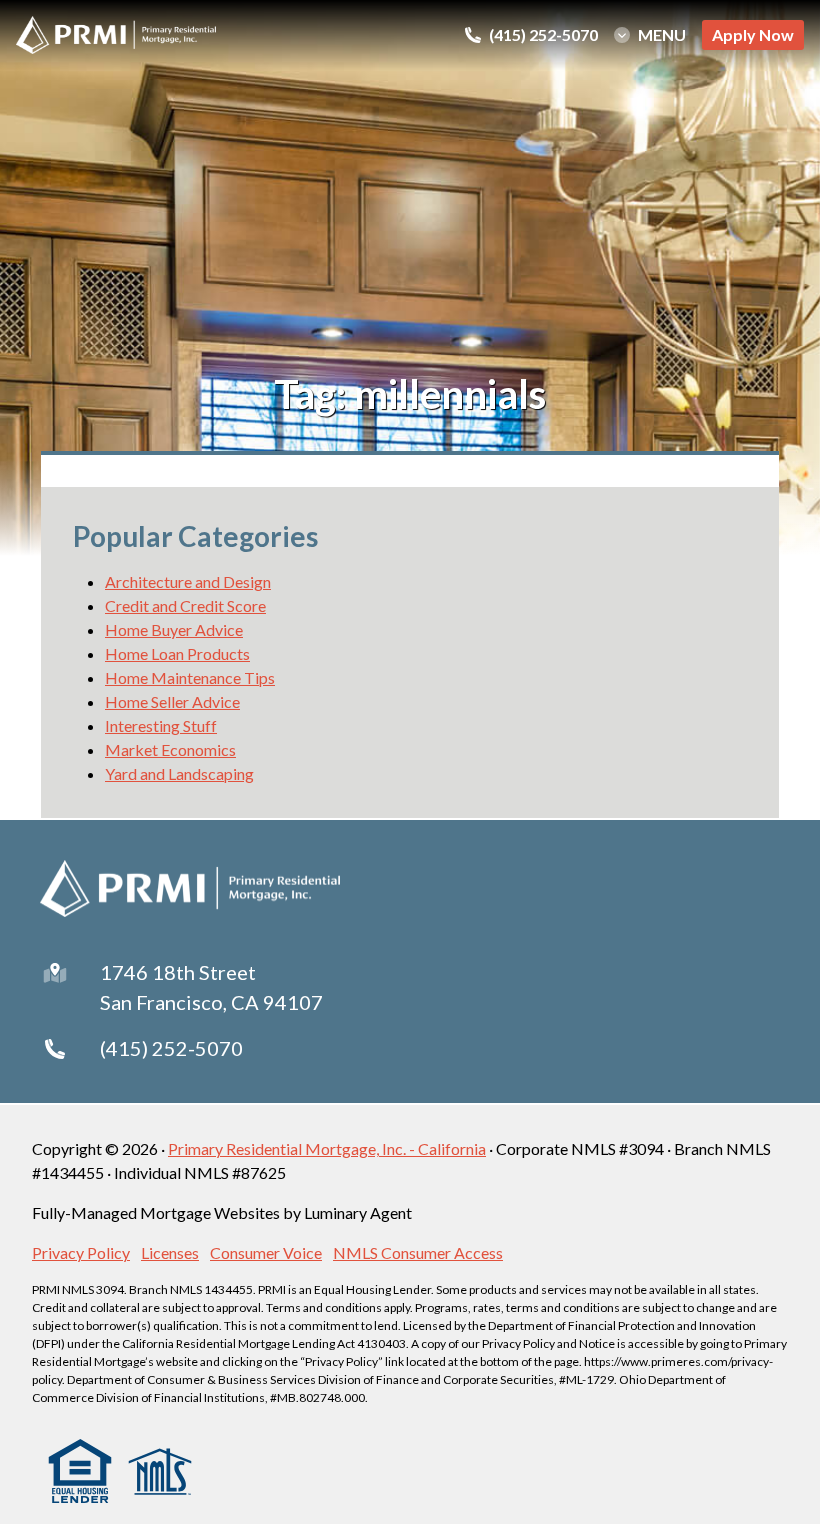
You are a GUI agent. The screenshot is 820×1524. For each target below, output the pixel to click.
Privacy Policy (81, 1252)
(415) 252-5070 (171, 1048)
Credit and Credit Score (185, 605)
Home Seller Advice (172, 701)
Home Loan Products (177, 653)
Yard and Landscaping (179, 773)
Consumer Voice (266, 1252)
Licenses (170, 1252)
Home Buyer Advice (174, 629)
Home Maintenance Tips (190, 677)
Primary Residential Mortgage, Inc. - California (327, 1148)
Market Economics (170, 749)
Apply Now (753, 34)
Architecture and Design (188, 581)
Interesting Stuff (161, 725)
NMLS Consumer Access (418, 1252)
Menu (662, 35)
